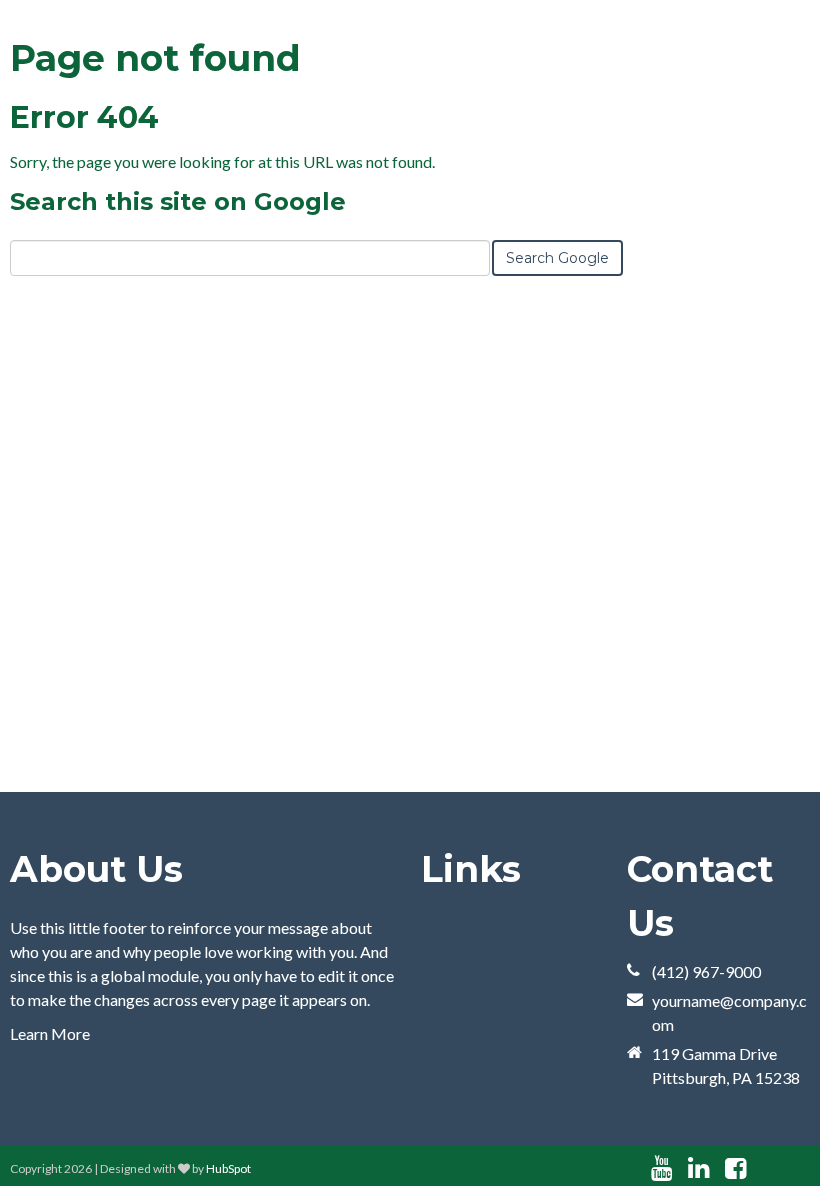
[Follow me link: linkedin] (698, 1168)
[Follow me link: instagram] (762, 1168)
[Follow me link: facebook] (735, 1168)
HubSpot (228, 1168)
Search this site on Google (178, 201)
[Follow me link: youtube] (661, 1168)
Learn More (50, 1033)
